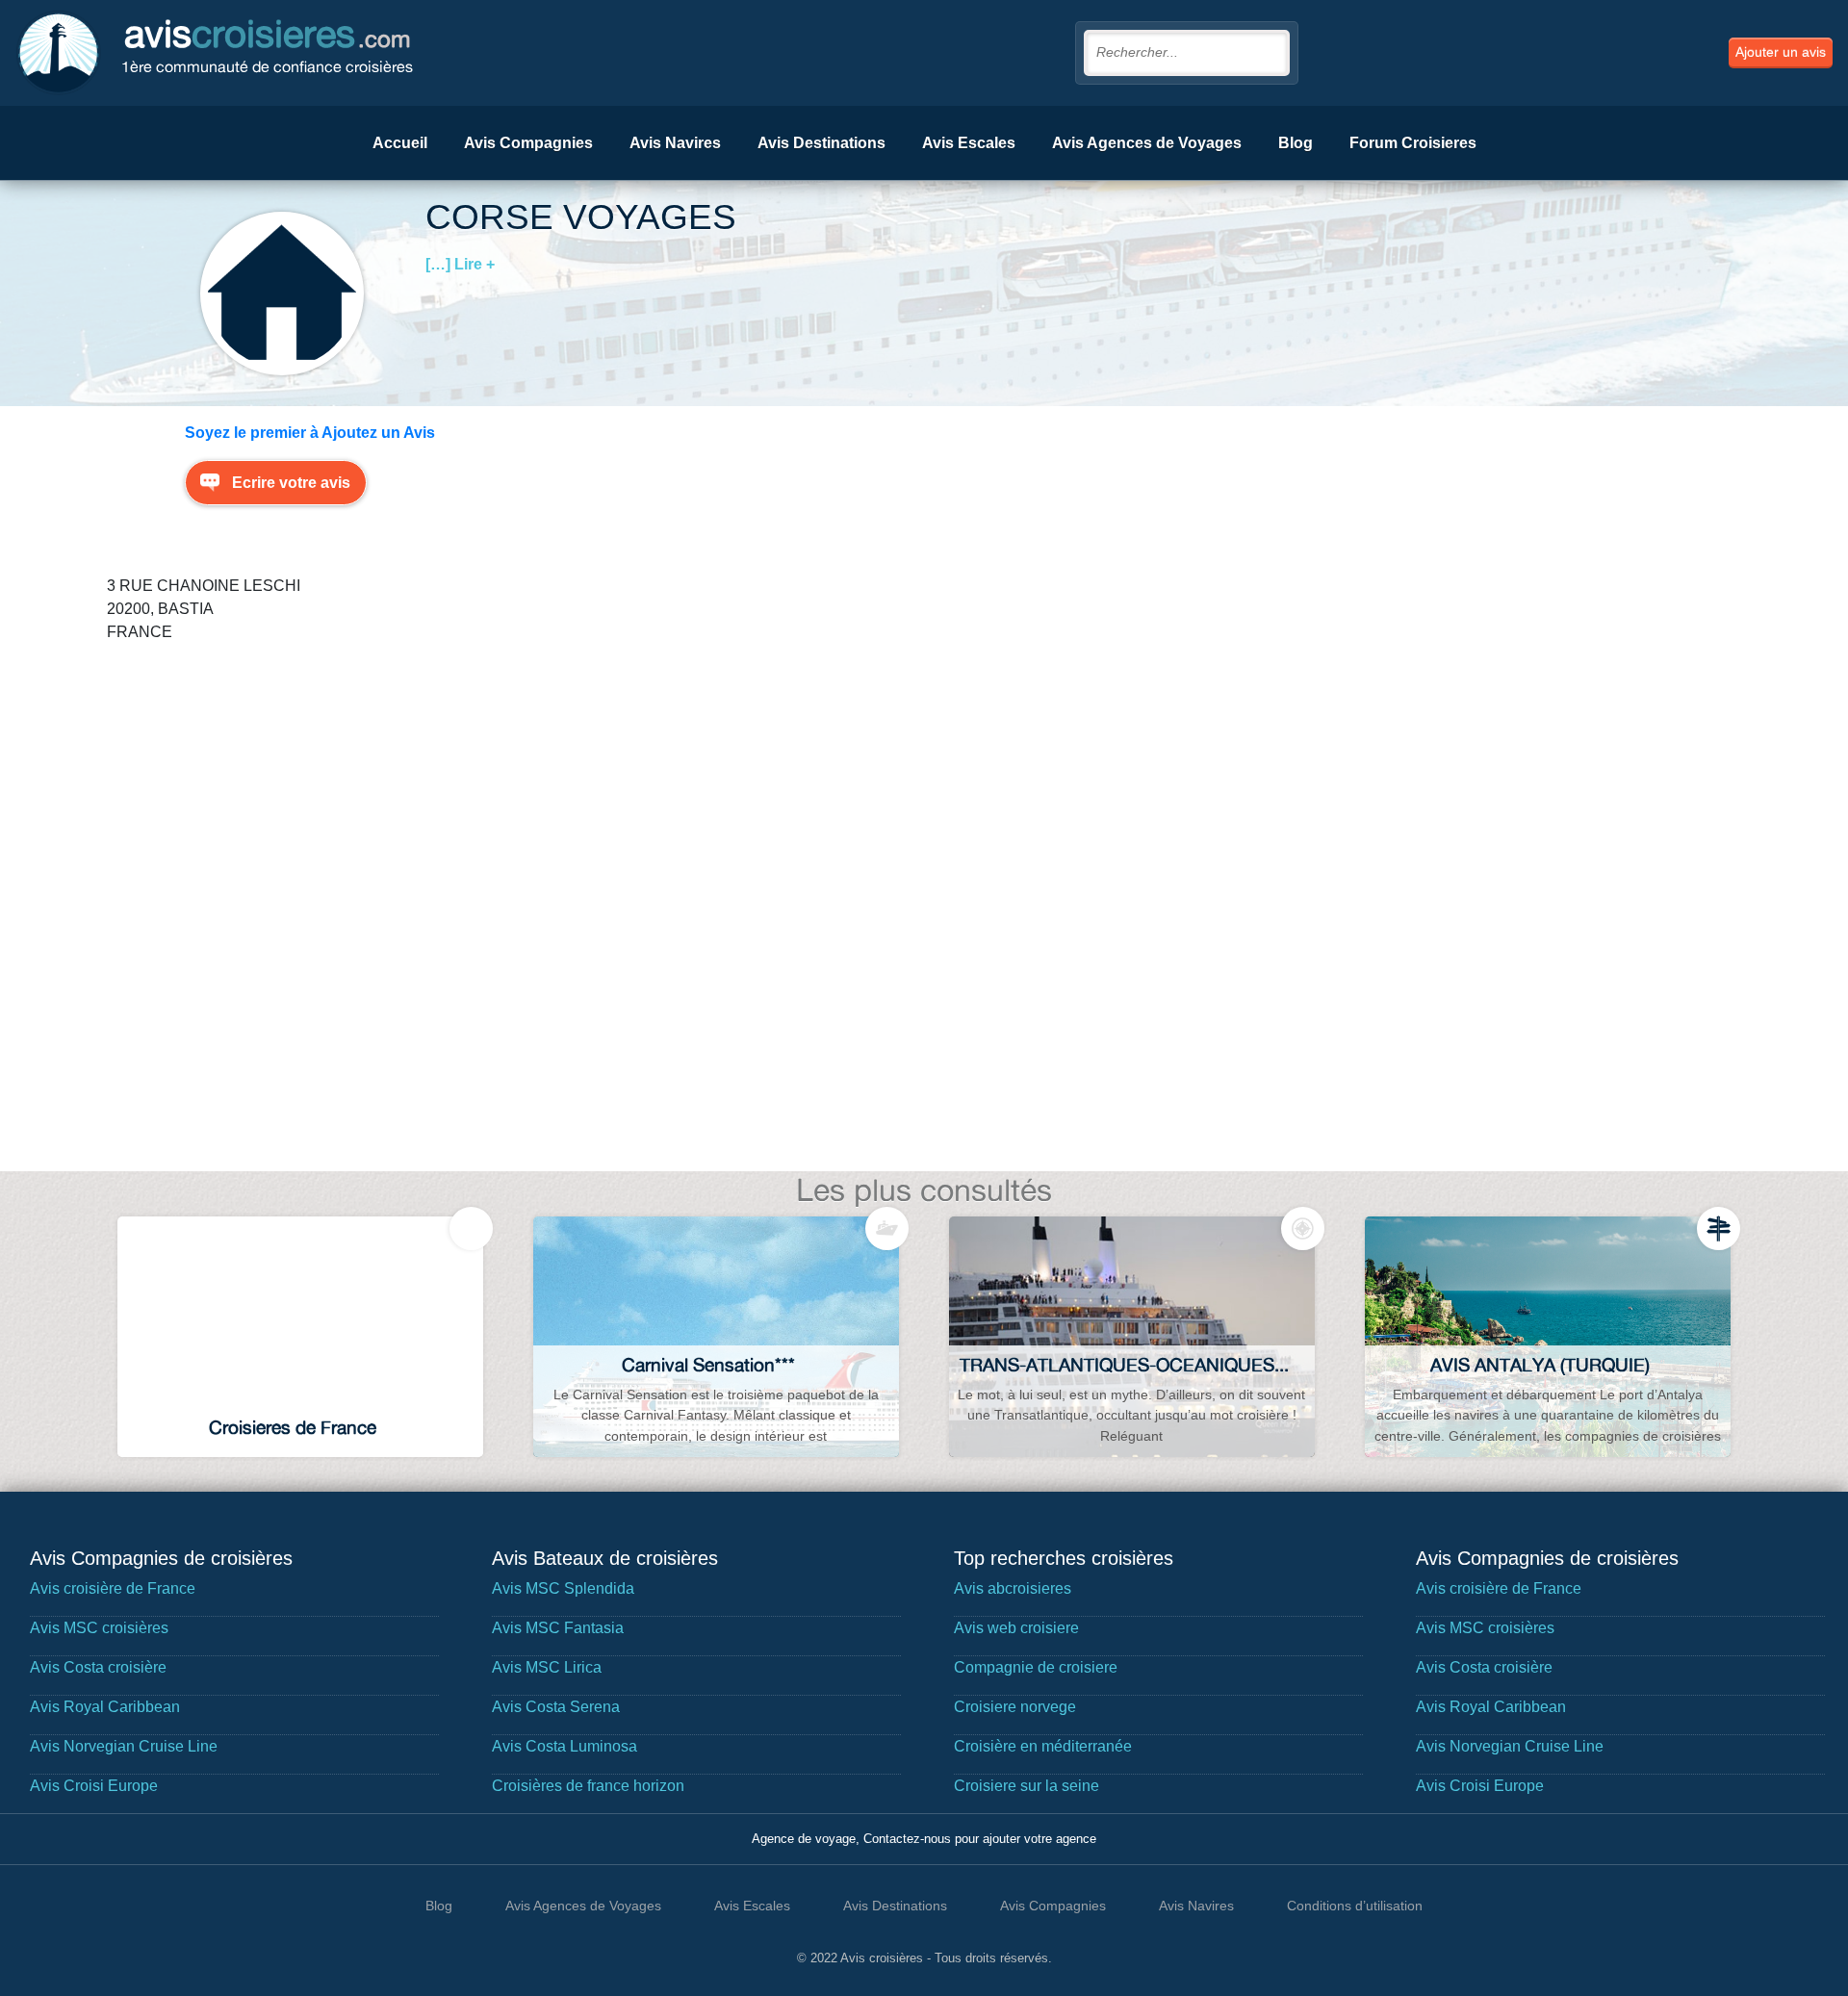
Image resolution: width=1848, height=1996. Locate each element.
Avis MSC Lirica (547, 1667)
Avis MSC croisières (99, 1628)
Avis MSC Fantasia (558, 1628)
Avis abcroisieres (1013, 1588)
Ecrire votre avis (291, 483)
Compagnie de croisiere (1036, 1667)
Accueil (400, 143)
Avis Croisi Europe (94, 1786)
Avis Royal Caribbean (105, 1707)
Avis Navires (675, 143)
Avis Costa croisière (98, 1667)
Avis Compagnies (528, 143)
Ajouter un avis (1781, 52)
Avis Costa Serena (556, 1707)
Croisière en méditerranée (1043, 1746)
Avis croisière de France (113, 1588)
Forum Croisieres (1413, 143)
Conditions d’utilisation (1355, 1906)
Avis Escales (969, 143)
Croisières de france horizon (588, 1786)
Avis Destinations (821, 143)
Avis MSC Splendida (563, 1588)
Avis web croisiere (1016, 1628)
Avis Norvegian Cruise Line (124, 1746)
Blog (1296, 143)
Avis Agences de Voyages (1147, 143)
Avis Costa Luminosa (565, 1746)
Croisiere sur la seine (1027, 1786)
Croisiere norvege (1015, 1707)
